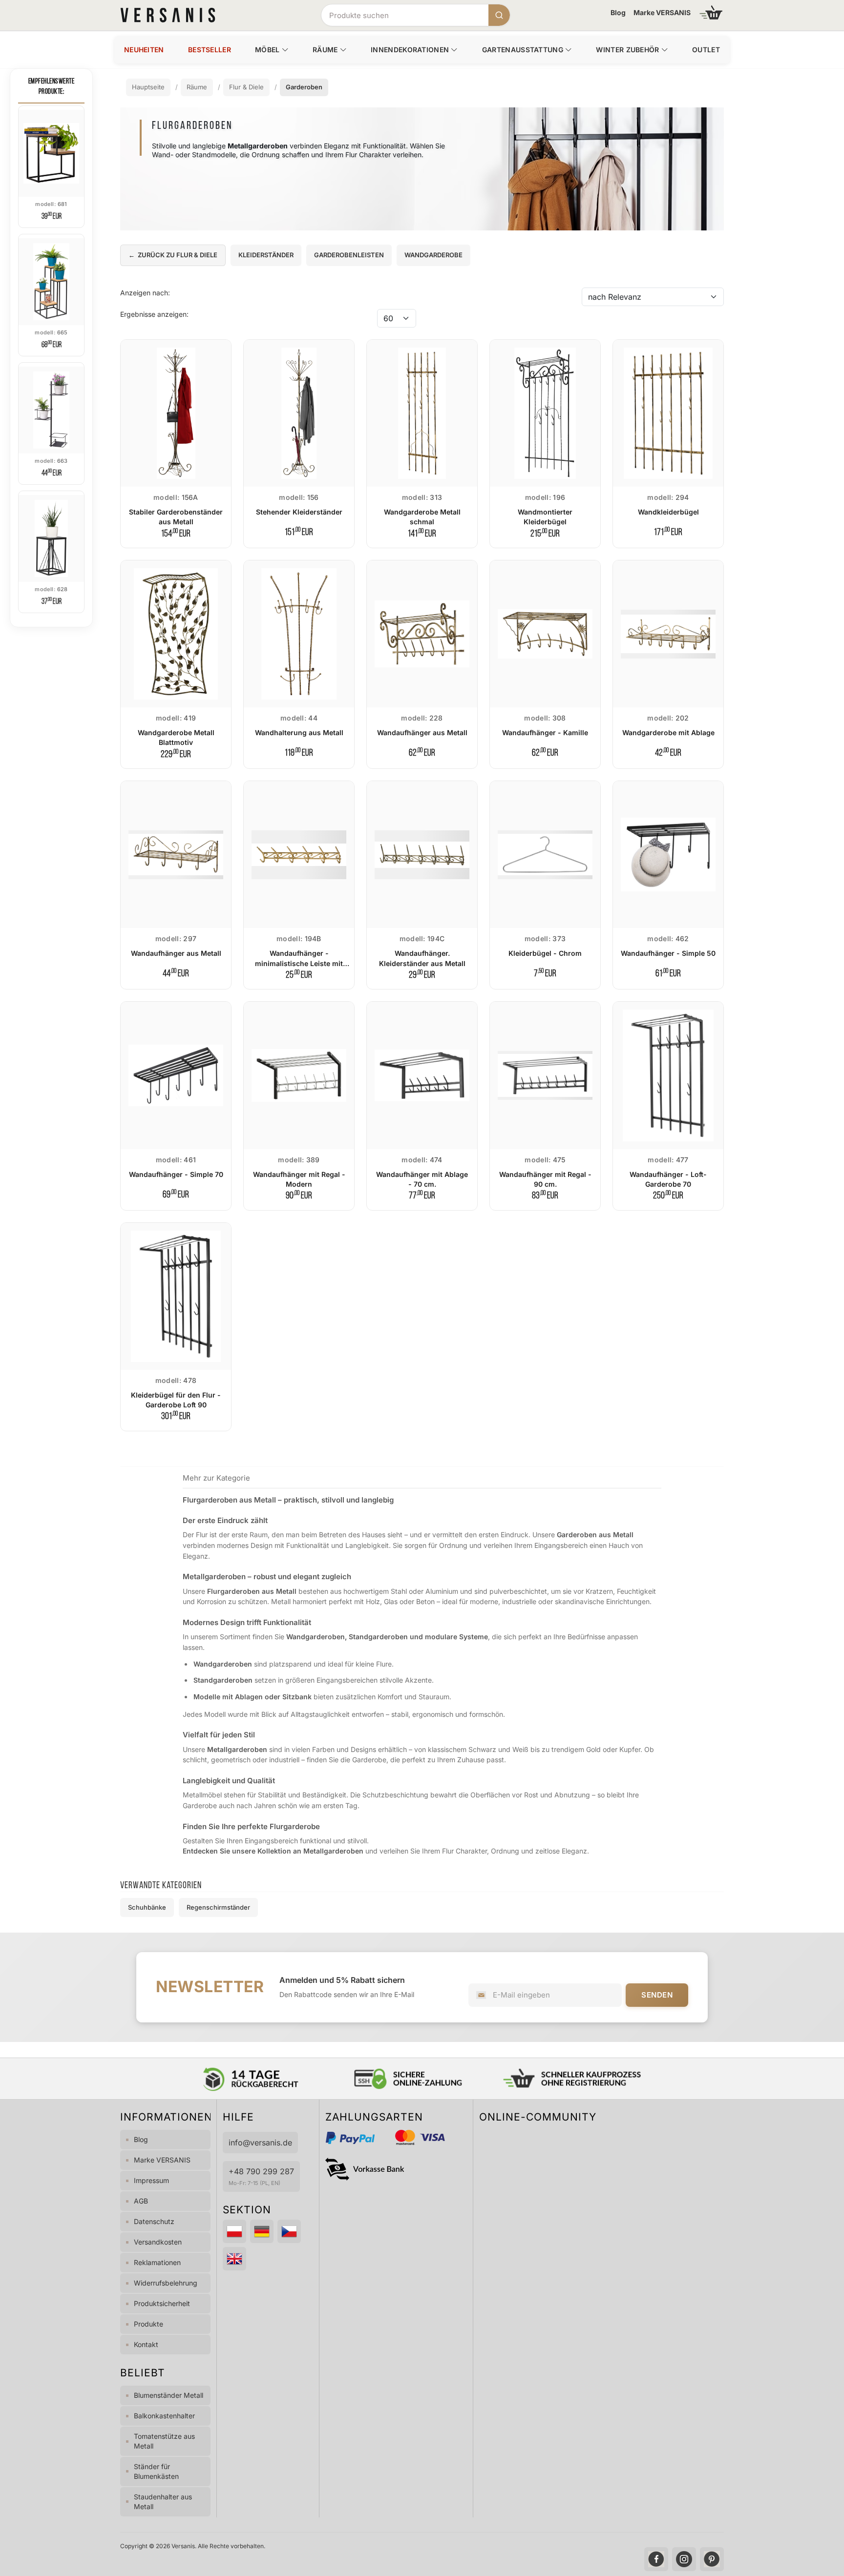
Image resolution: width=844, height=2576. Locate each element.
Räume (325, 50)
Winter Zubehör (627, 50)
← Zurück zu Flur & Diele (173, 255)
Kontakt (146, 2344)
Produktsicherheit (162, 2303)
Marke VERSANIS (662, 12)
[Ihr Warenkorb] (711, 12)
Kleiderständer (266, 255)
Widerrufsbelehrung (166, 2283)
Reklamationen (157, 2262)
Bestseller (210, 50)
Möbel (267, 50)
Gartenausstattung (523, 50)
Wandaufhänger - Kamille (545, 732)
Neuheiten (144, 50)
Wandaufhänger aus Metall (422, 732)
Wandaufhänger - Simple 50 (668, 953)
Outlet (706, 50)
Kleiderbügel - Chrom (545, 953)
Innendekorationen (410, 50)
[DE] (262, 2231)
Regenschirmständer (218, 1907)
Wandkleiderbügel (668, 512)
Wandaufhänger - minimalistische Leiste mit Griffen (299, 963)
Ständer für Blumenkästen (156, 2471)
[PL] (234, 2231)
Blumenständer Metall (169, 2395)
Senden (657, 1995)
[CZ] (289, 2231)
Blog (618, 12)
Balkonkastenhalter (164, 2416)
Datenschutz (154, 2221)
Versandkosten (158, 2242)
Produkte (148, 2324)
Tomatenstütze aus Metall (164, 2441)
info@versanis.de (260, 2143)
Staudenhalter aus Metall (163, 2502)
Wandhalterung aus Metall (299, 732)
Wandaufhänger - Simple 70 (176, 1174)
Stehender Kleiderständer (299, 512)
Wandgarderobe (433, 255)
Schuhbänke (147, 1907)
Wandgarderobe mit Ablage (668, 732)
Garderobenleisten (349, 255)
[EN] (234, 2259)
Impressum (151, 2180)
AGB (141, 2201)
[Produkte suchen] (499, 15)
